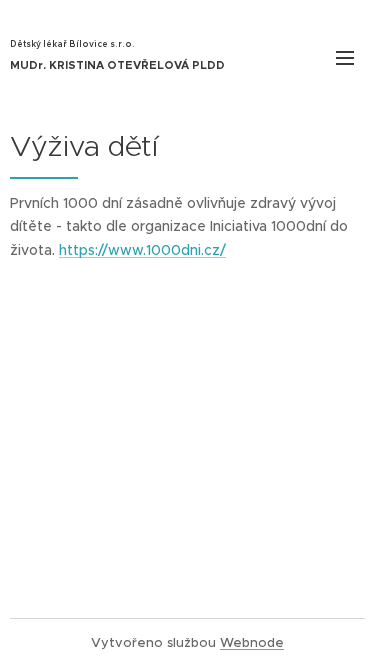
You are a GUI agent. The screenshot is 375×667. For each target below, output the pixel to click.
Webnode (252, 642)
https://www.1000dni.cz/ (142, 250)
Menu (345, 57)
